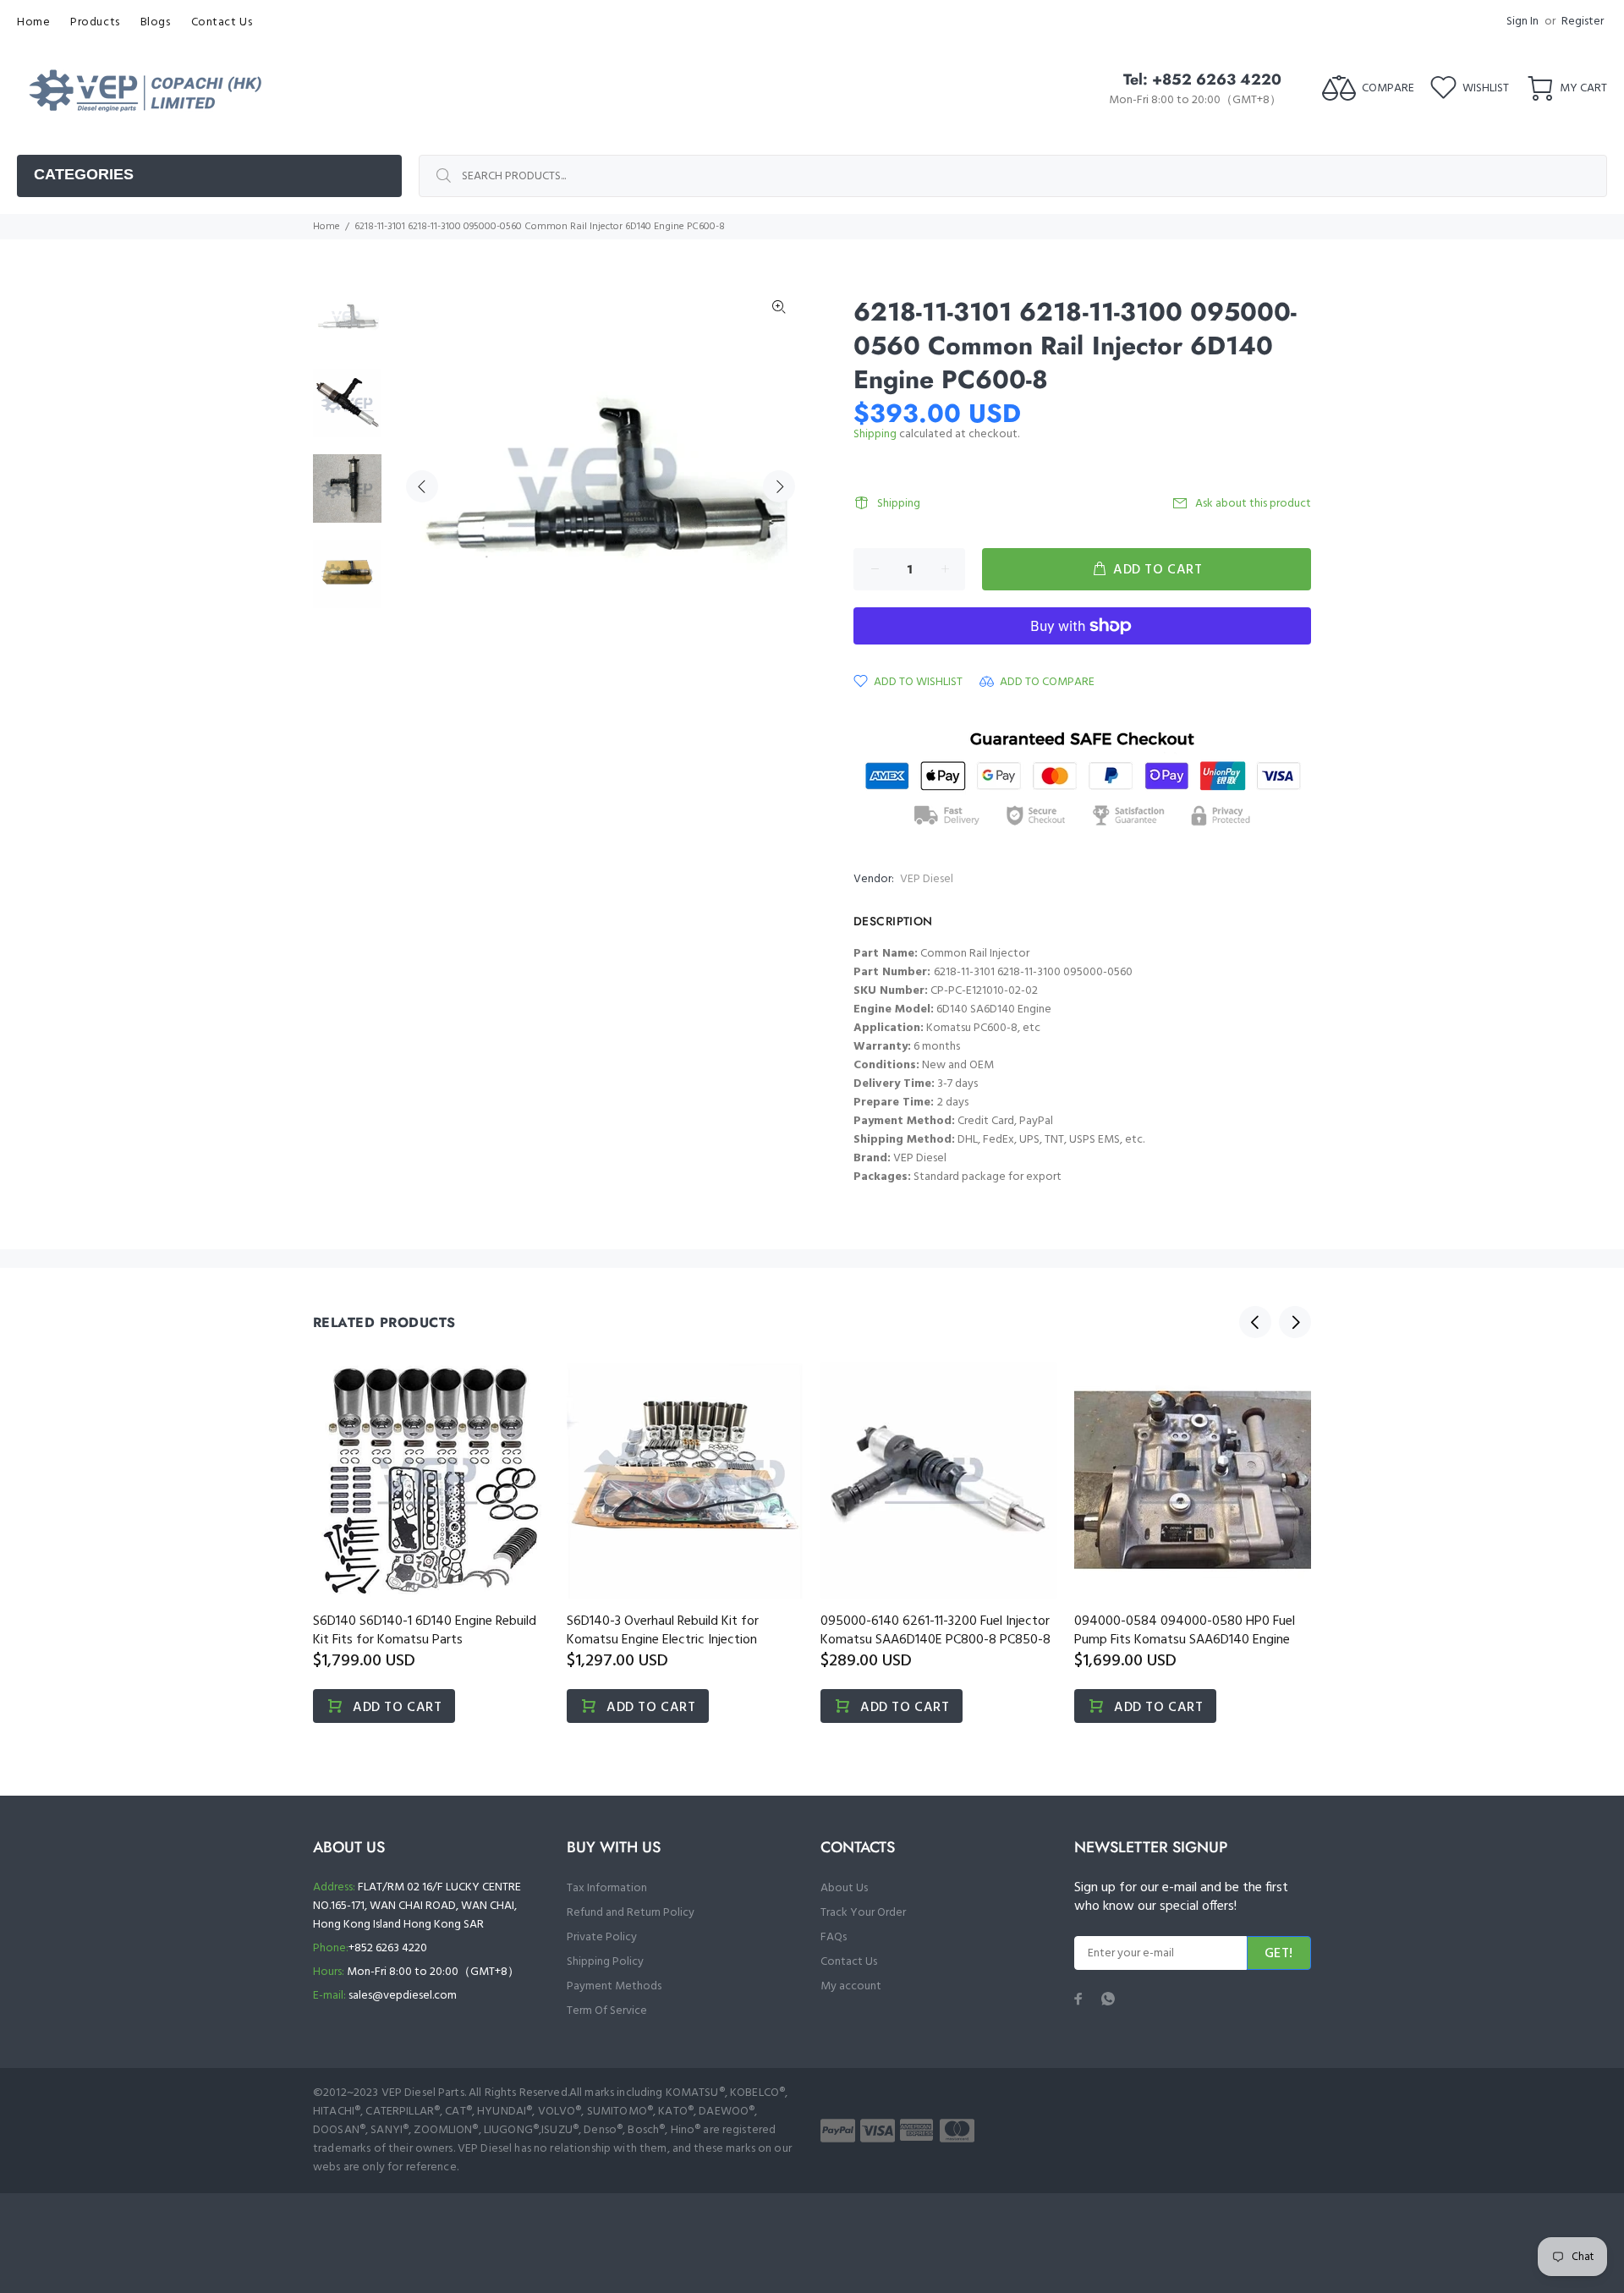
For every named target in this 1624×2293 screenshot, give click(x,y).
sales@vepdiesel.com (403, 1996)
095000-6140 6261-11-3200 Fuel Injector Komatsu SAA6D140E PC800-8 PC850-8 (935, 1631)
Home (326, 227)
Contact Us (849, 1962)
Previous (422, 486)
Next (779, 486)
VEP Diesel (927, 879)
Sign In (1522, 22)
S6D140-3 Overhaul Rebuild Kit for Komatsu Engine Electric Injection (663, 1631)
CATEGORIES (84, 174)
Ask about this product (1253, 504)
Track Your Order (863, 1913)
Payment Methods (614, 1986)
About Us (844, 1888)
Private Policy (602, 1937)
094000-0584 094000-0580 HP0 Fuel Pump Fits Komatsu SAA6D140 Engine (1185, 1631)
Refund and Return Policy (631, 1913)
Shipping (875, 434)
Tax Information (607, 1888)
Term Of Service (607, 2011)
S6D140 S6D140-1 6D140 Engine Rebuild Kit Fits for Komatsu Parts (425, 1631)
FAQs (834, 1937)
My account (851, 1986)
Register (1583, 22)
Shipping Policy (605, 1962)
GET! (1279, 1954)
